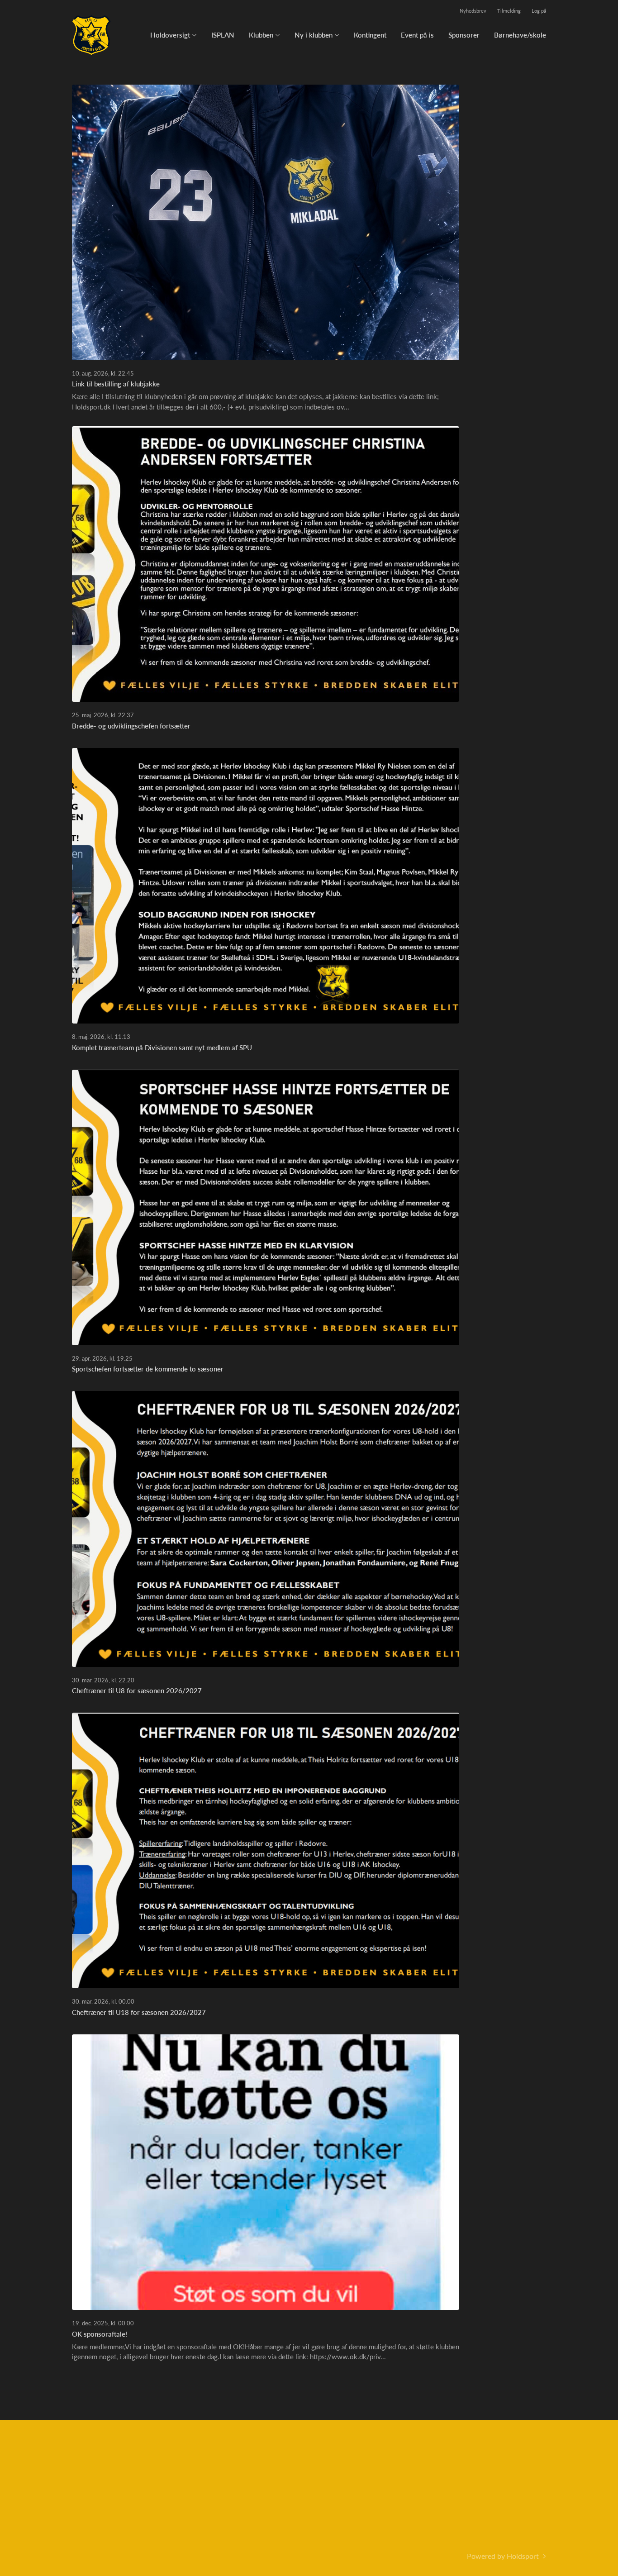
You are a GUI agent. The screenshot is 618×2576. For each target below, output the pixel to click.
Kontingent (370, 35)
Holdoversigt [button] (170, 35)
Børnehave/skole (520, 35)
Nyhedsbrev (473, 11)
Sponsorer (464, 35)
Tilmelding (509, 11)
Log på (539, 11)
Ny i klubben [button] (314, 35)
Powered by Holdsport (503, 2556)
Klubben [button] (261, 35)
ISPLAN (223, 35)
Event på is (417, 35)
